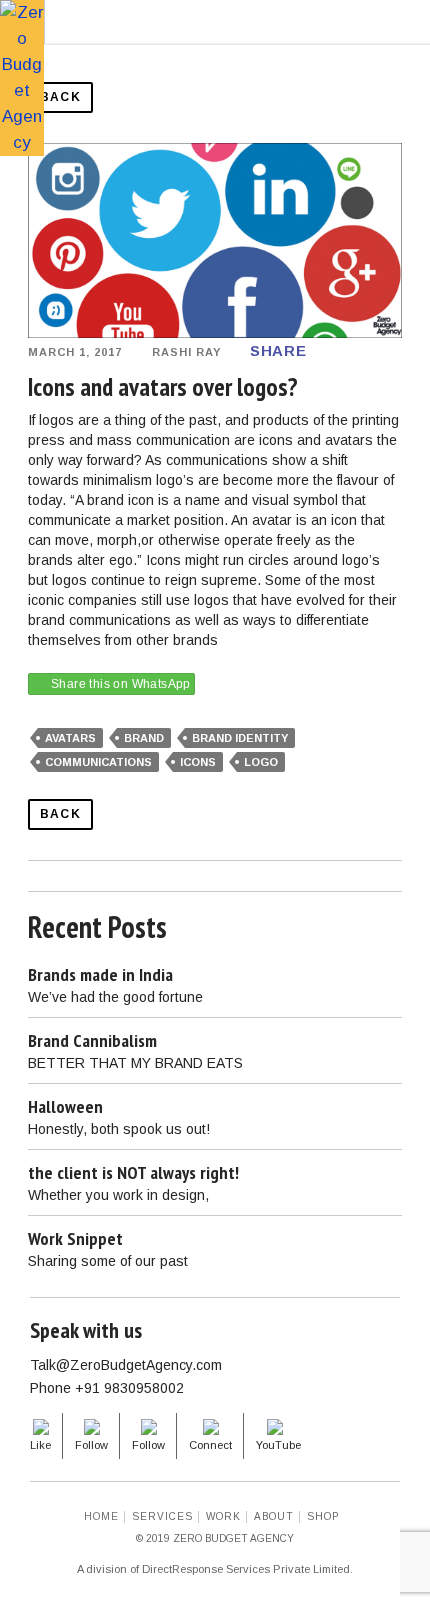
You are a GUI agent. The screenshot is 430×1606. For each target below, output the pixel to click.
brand (144, 738)
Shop (323, 1516)
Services (162, 1516)
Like (40, 1445)
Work (223, 1516)
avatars (70, 738)
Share (278, 350)
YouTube (278, 1445)
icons (198, 762)
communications (98, 762)
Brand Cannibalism (92, 1040)
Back (60, 97)
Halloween (65, 1106)
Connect (210, 1445)
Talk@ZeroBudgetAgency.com (126, 1365)
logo (261, 762)
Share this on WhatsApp (121, 684)
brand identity (240, 738)
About (274, 1516)
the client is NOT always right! (133, 1172)
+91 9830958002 (129, 1388)
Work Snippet (75, 1238)
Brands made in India (100, 974)
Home (101, 1516)
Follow (91, 1445)
